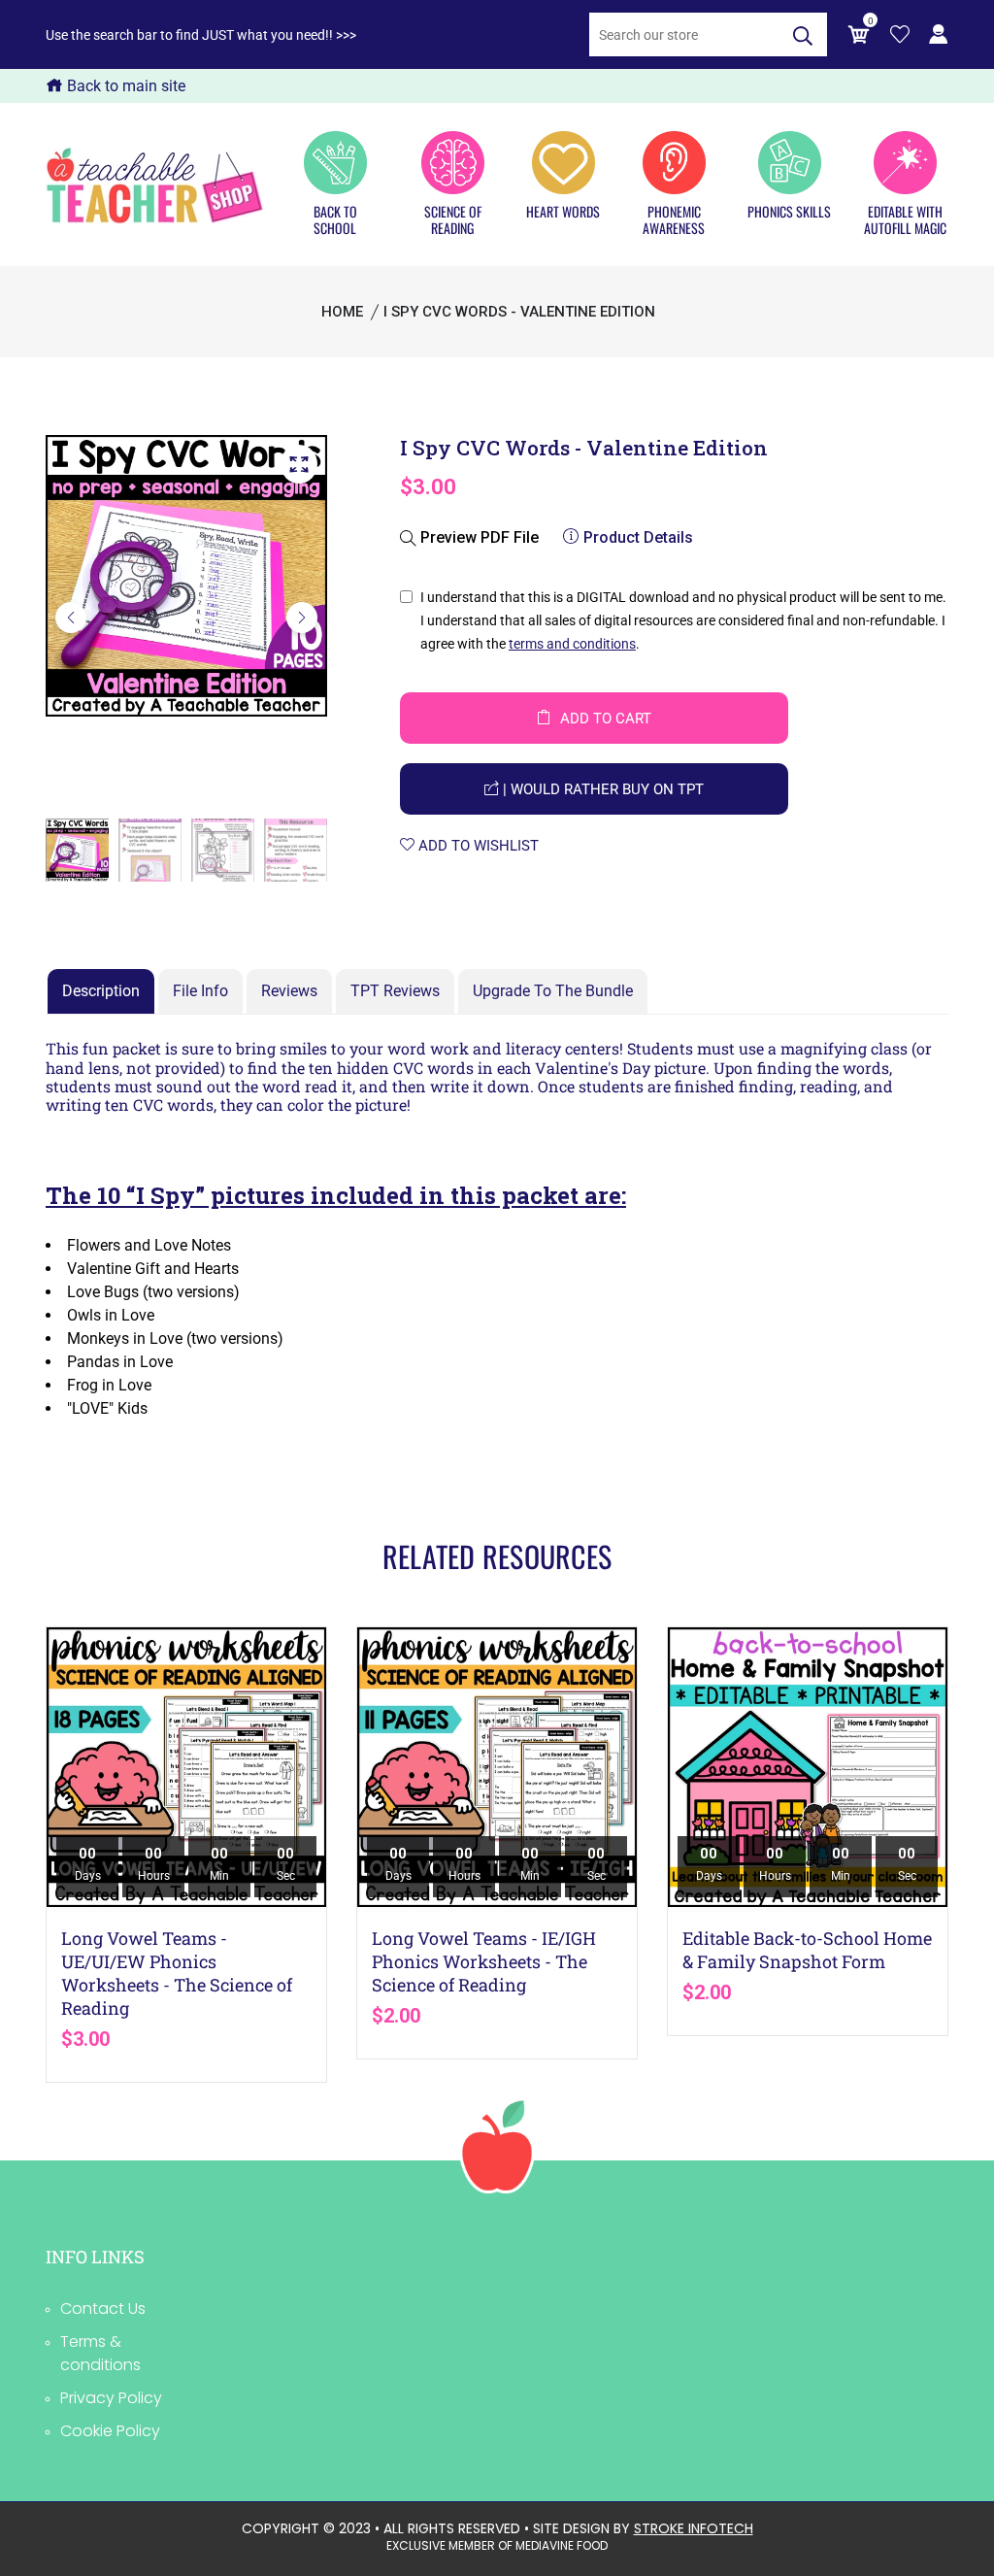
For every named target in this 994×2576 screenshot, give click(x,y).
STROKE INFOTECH (694, 2528)
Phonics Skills (789, 211)
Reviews (289, 991)
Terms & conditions (100, 2353)
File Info (200, 991)
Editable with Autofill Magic (905, 219)
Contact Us (103, 2308)
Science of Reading (453, 219)
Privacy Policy (111, 2398)
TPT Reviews (395, 991)
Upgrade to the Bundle (553, 991)
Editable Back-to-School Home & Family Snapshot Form (807, 1950)
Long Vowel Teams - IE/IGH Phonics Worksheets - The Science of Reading (484, 1961)
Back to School (335, 219)
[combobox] (684, 34)
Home (342, 312)
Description (101, 991)
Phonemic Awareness (674, 219)
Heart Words (563, 211)
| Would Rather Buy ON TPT (601, 789)
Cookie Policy (110, 2431)
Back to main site (124, 86)
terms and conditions (572, 644)
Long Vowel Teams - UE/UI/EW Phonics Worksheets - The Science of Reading (177, 1973)
